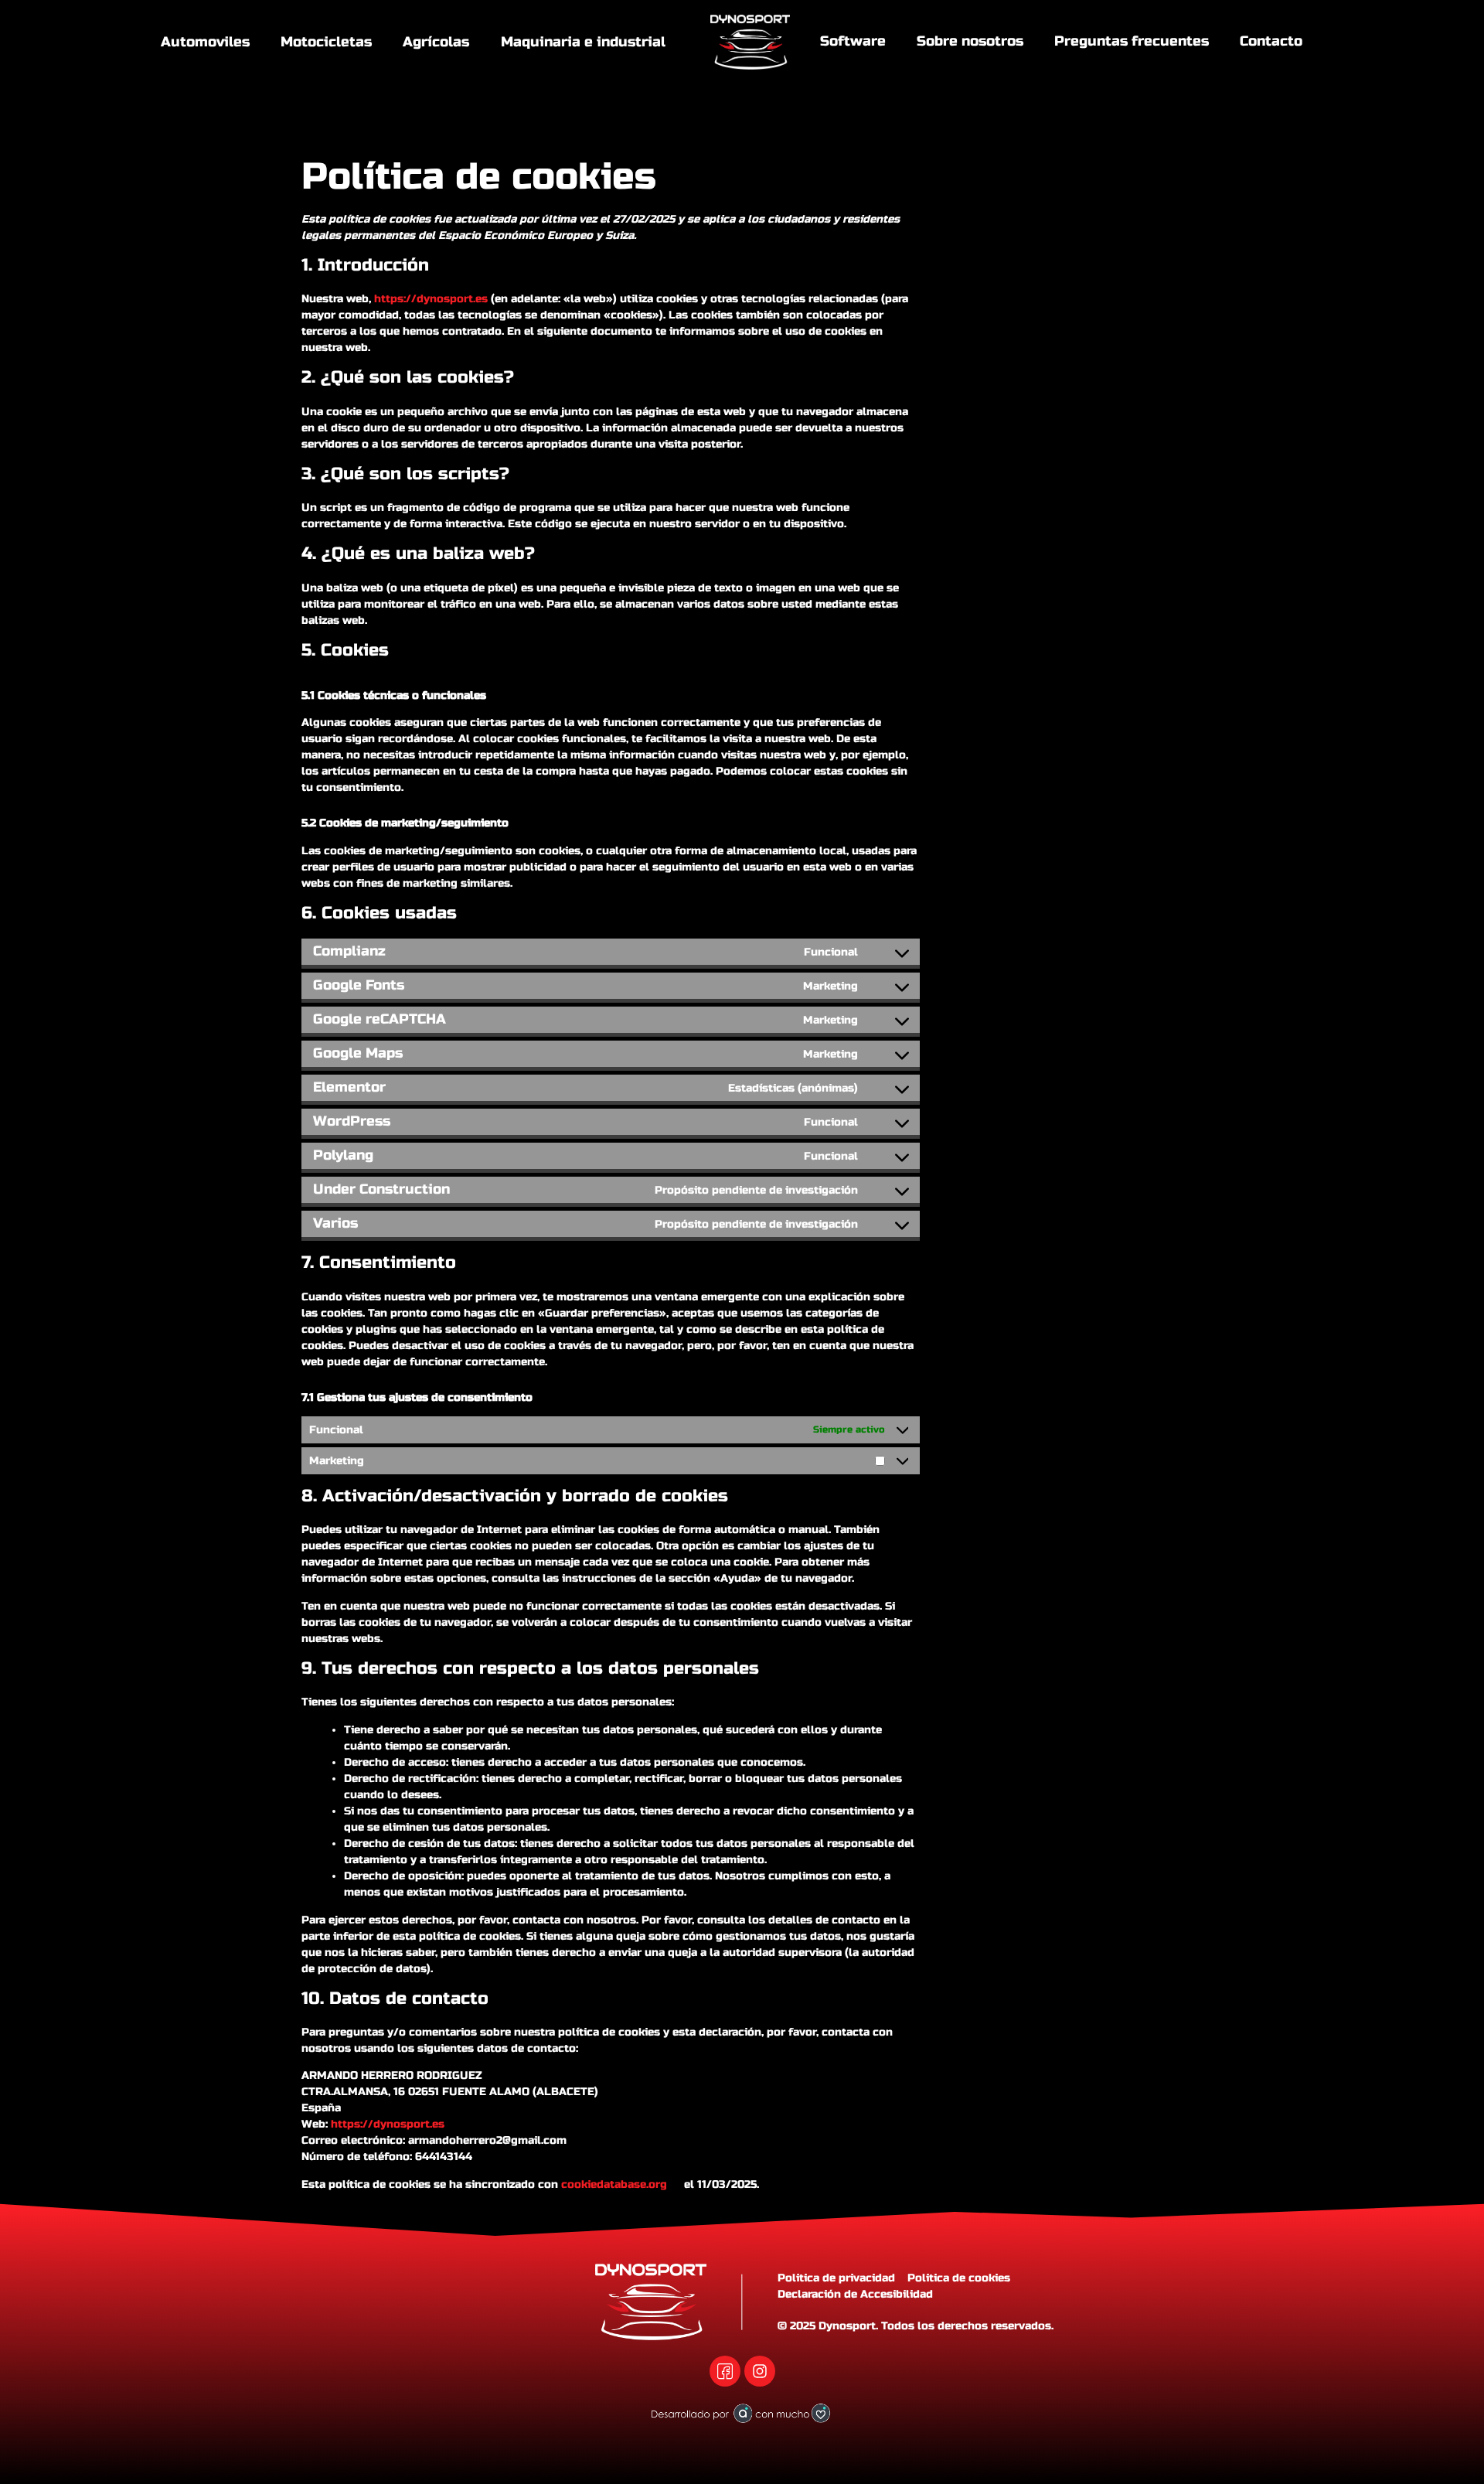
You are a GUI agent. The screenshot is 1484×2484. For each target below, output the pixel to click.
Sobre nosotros (970, 41)
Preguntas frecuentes (1132, 41)
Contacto (1271, 41)
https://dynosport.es (431, 299)
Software (853, 41)
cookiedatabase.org (614, 2184)
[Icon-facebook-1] (725, 2371)
